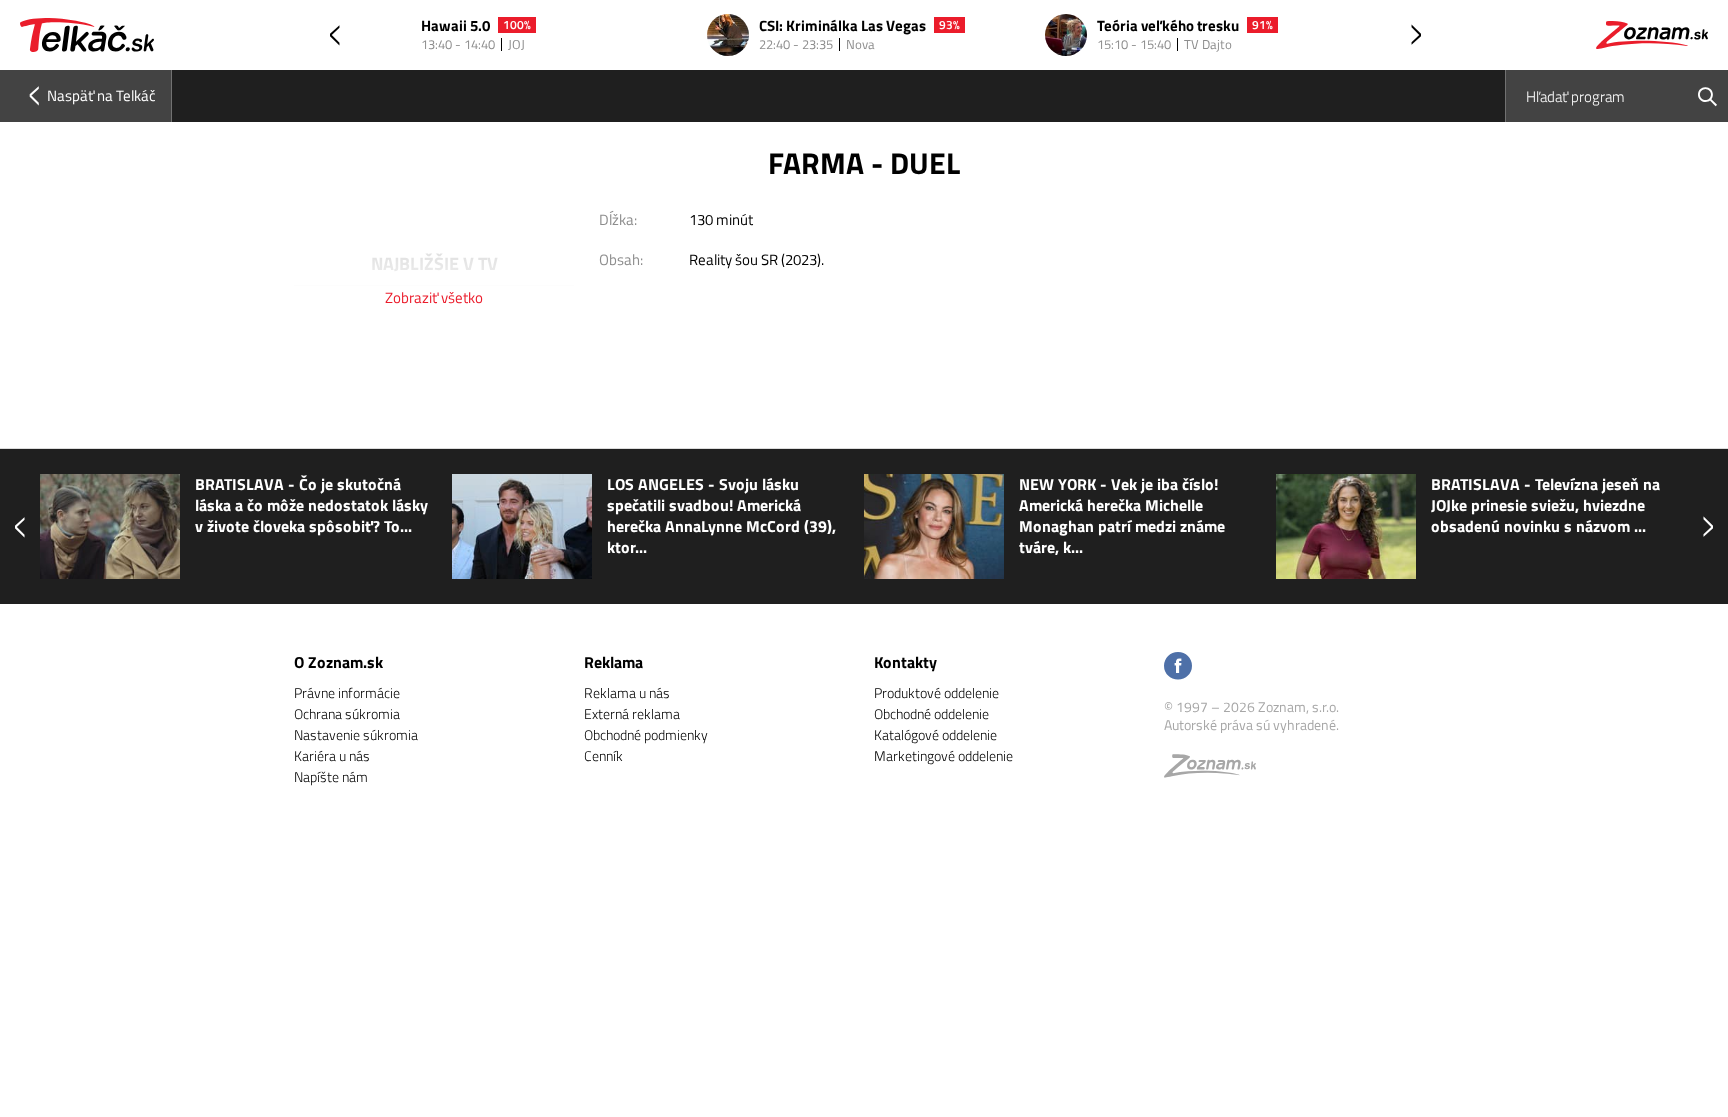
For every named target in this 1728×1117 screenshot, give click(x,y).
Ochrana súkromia (347, 713)
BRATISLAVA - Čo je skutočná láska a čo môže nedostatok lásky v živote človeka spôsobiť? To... (311, 505)
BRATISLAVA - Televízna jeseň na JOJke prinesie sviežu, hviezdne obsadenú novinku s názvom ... (1545, 505)
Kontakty (905, 662)
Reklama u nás (627, 692)
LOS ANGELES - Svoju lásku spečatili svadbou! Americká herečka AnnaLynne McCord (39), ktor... (721, 516)
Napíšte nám (331, 776)
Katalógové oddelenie (935, 734)
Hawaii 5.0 (455, 26)
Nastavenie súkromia (356, 734)
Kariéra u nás (332, 755)
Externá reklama (632, 713)
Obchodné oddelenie (931, 713)
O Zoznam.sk (338, 662)
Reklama (613, 662)
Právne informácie (347, 692)
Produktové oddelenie (936, 692)
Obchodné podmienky (646, 734)
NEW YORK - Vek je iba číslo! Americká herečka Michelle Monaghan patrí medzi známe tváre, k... (1122, 516)
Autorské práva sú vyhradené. (1251, 724)
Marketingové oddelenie (943, 755)
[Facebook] (1178, 667)
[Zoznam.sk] (1217, 770)
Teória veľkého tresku (1168, 26)
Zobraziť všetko (434, 297)
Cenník (603, 755)
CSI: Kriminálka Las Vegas (842, 26)
